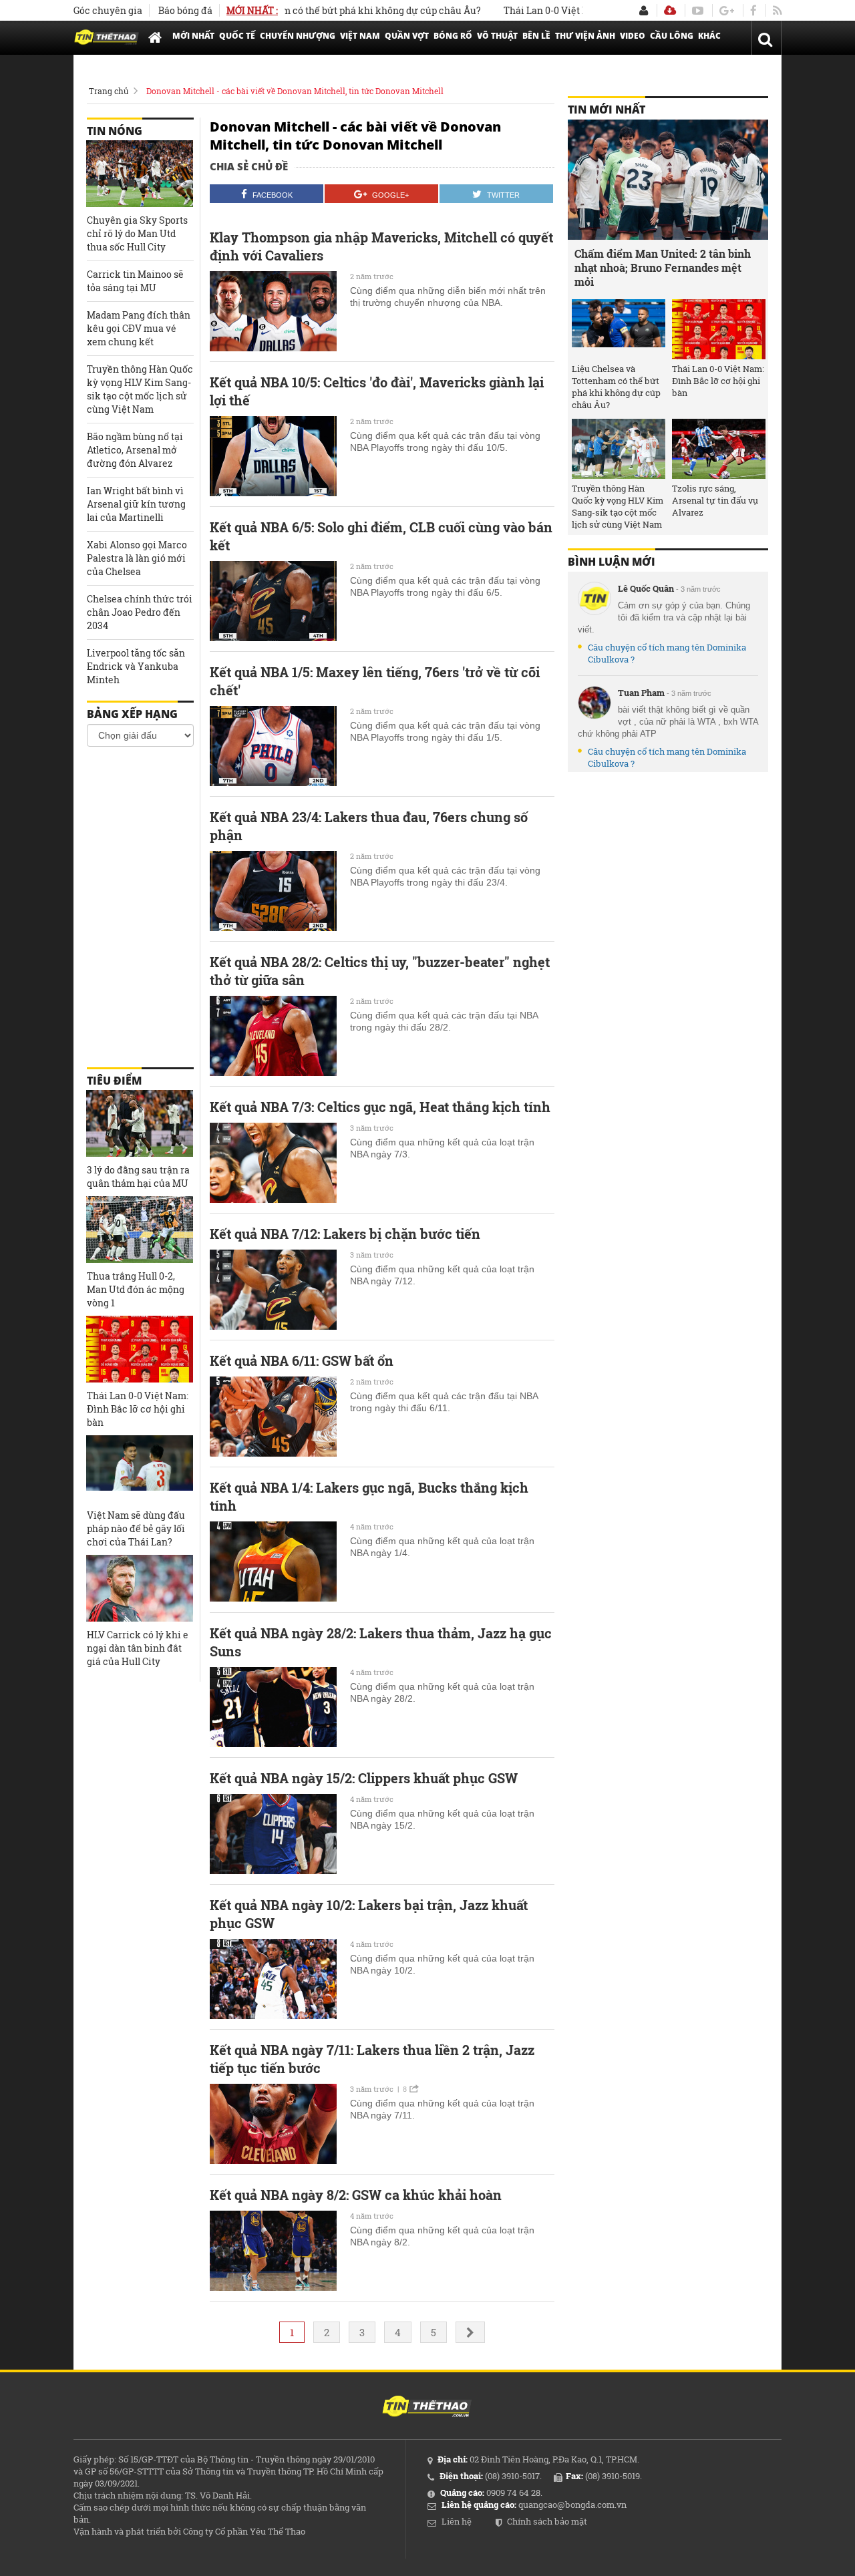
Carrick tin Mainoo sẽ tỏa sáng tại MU (135, 281)
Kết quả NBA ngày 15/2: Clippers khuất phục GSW (364, 1778)
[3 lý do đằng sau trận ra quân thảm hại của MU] (140, 1123)
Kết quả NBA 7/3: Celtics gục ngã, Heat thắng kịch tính (380, 1107)
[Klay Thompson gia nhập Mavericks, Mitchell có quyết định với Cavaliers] (273, 311)
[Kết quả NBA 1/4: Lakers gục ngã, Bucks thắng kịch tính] (273, 1561)
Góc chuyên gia (108, 10)
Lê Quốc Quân (646, 588)
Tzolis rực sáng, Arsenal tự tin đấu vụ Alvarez (715, 500)
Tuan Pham (641, 693)
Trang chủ (109, 91)
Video (633, 36)
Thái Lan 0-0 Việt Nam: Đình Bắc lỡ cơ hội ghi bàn (570, 10)
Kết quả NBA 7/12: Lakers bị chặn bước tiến (345, 1234)
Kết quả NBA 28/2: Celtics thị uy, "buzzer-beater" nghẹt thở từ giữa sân (380, 971)
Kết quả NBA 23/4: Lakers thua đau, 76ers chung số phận (369, 826)
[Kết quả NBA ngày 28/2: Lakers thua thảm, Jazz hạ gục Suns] (273, 1707)
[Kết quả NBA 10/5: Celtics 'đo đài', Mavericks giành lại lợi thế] (273, 456)
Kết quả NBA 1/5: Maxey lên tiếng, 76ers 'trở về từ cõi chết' (375, 681)
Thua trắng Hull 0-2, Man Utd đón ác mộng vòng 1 (136, 1289)
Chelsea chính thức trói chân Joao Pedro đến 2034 (140, 612)
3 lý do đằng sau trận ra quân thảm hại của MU (138, 1176)
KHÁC (709, 36)
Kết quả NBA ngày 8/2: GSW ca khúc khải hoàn (356, 2195)
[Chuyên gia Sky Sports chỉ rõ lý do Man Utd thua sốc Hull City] (140, 174)
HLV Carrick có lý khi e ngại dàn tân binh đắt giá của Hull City (138, 1648)
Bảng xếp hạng (132, 714)
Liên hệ (457, 2521)
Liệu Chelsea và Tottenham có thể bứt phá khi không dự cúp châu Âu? (616, 387)
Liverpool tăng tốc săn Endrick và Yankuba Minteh (136, 666)
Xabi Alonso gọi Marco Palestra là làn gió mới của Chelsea (137, 558)
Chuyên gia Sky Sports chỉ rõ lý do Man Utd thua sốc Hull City (137, 233)
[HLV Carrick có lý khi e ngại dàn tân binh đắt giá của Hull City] (140, 1588)
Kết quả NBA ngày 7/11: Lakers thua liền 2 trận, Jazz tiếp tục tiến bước (372, 2059)
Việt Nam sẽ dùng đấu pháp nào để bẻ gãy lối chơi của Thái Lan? (136, 1528)
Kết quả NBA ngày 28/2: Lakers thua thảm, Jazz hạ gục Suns (381, 1642)
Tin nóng (115, 131)
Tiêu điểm (114, 1081)
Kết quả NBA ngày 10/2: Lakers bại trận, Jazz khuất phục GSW (369, 1914)
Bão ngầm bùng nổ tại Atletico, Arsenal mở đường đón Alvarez (135, 450)
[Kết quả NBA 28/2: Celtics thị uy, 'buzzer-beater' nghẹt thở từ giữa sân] (273, 1036)
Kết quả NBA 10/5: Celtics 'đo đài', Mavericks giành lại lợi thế (377, 391)
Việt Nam (360, 36)
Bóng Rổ (453, 36)
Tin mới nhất (607, 110)
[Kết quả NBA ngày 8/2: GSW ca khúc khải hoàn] (273, 2251)
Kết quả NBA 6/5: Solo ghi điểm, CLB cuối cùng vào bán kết (381, 536)
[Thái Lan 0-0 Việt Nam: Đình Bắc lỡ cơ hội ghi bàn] (140, 1349)
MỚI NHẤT (193, 36)
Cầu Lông (672, 36)
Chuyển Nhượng (298, 36)
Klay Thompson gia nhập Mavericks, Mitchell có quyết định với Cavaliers (381, 246)
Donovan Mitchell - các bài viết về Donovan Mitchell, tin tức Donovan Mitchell (295, 91)
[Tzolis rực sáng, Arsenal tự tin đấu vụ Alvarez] (719, 449)
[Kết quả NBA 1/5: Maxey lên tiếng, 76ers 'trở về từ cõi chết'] (273, 746)
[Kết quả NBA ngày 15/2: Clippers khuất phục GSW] (273, 1834)
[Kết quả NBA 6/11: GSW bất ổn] (273, 1417)
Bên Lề (536, 36)
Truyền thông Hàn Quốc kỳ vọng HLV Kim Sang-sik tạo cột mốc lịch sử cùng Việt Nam (140, 389)
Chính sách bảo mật (547, 2521)
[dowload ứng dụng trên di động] (670, 10)
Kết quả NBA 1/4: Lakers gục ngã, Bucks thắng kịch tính (369, 1496)
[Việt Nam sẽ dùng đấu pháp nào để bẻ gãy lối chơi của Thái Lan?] (140, 1469)
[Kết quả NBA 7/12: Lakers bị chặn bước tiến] (273, 1290)
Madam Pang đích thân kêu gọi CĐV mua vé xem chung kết (139, 328)
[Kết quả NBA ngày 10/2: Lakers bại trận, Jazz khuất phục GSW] (273, 1979)
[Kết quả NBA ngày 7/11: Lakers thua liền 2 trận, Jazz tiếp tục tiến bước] (273, 2124)
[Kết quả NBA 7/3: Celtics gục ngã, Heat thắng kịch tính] (273, 1163)
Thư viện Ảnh (585, 36)
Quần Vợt (407, 36)
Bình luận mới (612, 562)
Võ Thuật (497, 36)
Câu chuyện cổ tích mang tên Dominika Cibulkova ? (667, 653)
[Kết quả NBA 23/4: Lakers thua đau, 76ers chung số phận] (273, 891)
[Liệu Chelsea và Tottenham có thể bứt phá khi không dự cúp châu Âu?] (619, 329)
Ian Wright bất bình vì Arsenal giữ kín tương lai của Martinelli (136, 504)
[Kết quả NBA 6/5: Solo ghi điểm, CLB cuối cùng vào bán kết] (273, 601)
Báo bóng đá (185, 10)
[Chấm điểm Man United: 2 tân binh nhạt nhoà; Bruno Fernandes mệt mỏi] (668, 180)
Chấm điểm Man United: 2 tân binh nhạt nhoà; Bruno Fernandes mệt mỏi (663, 267)
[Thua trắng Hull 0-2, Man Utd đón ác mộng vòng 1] (140, 1230)
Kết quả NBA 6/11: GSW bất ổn (302, 1360)
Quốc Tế (237, 36)
